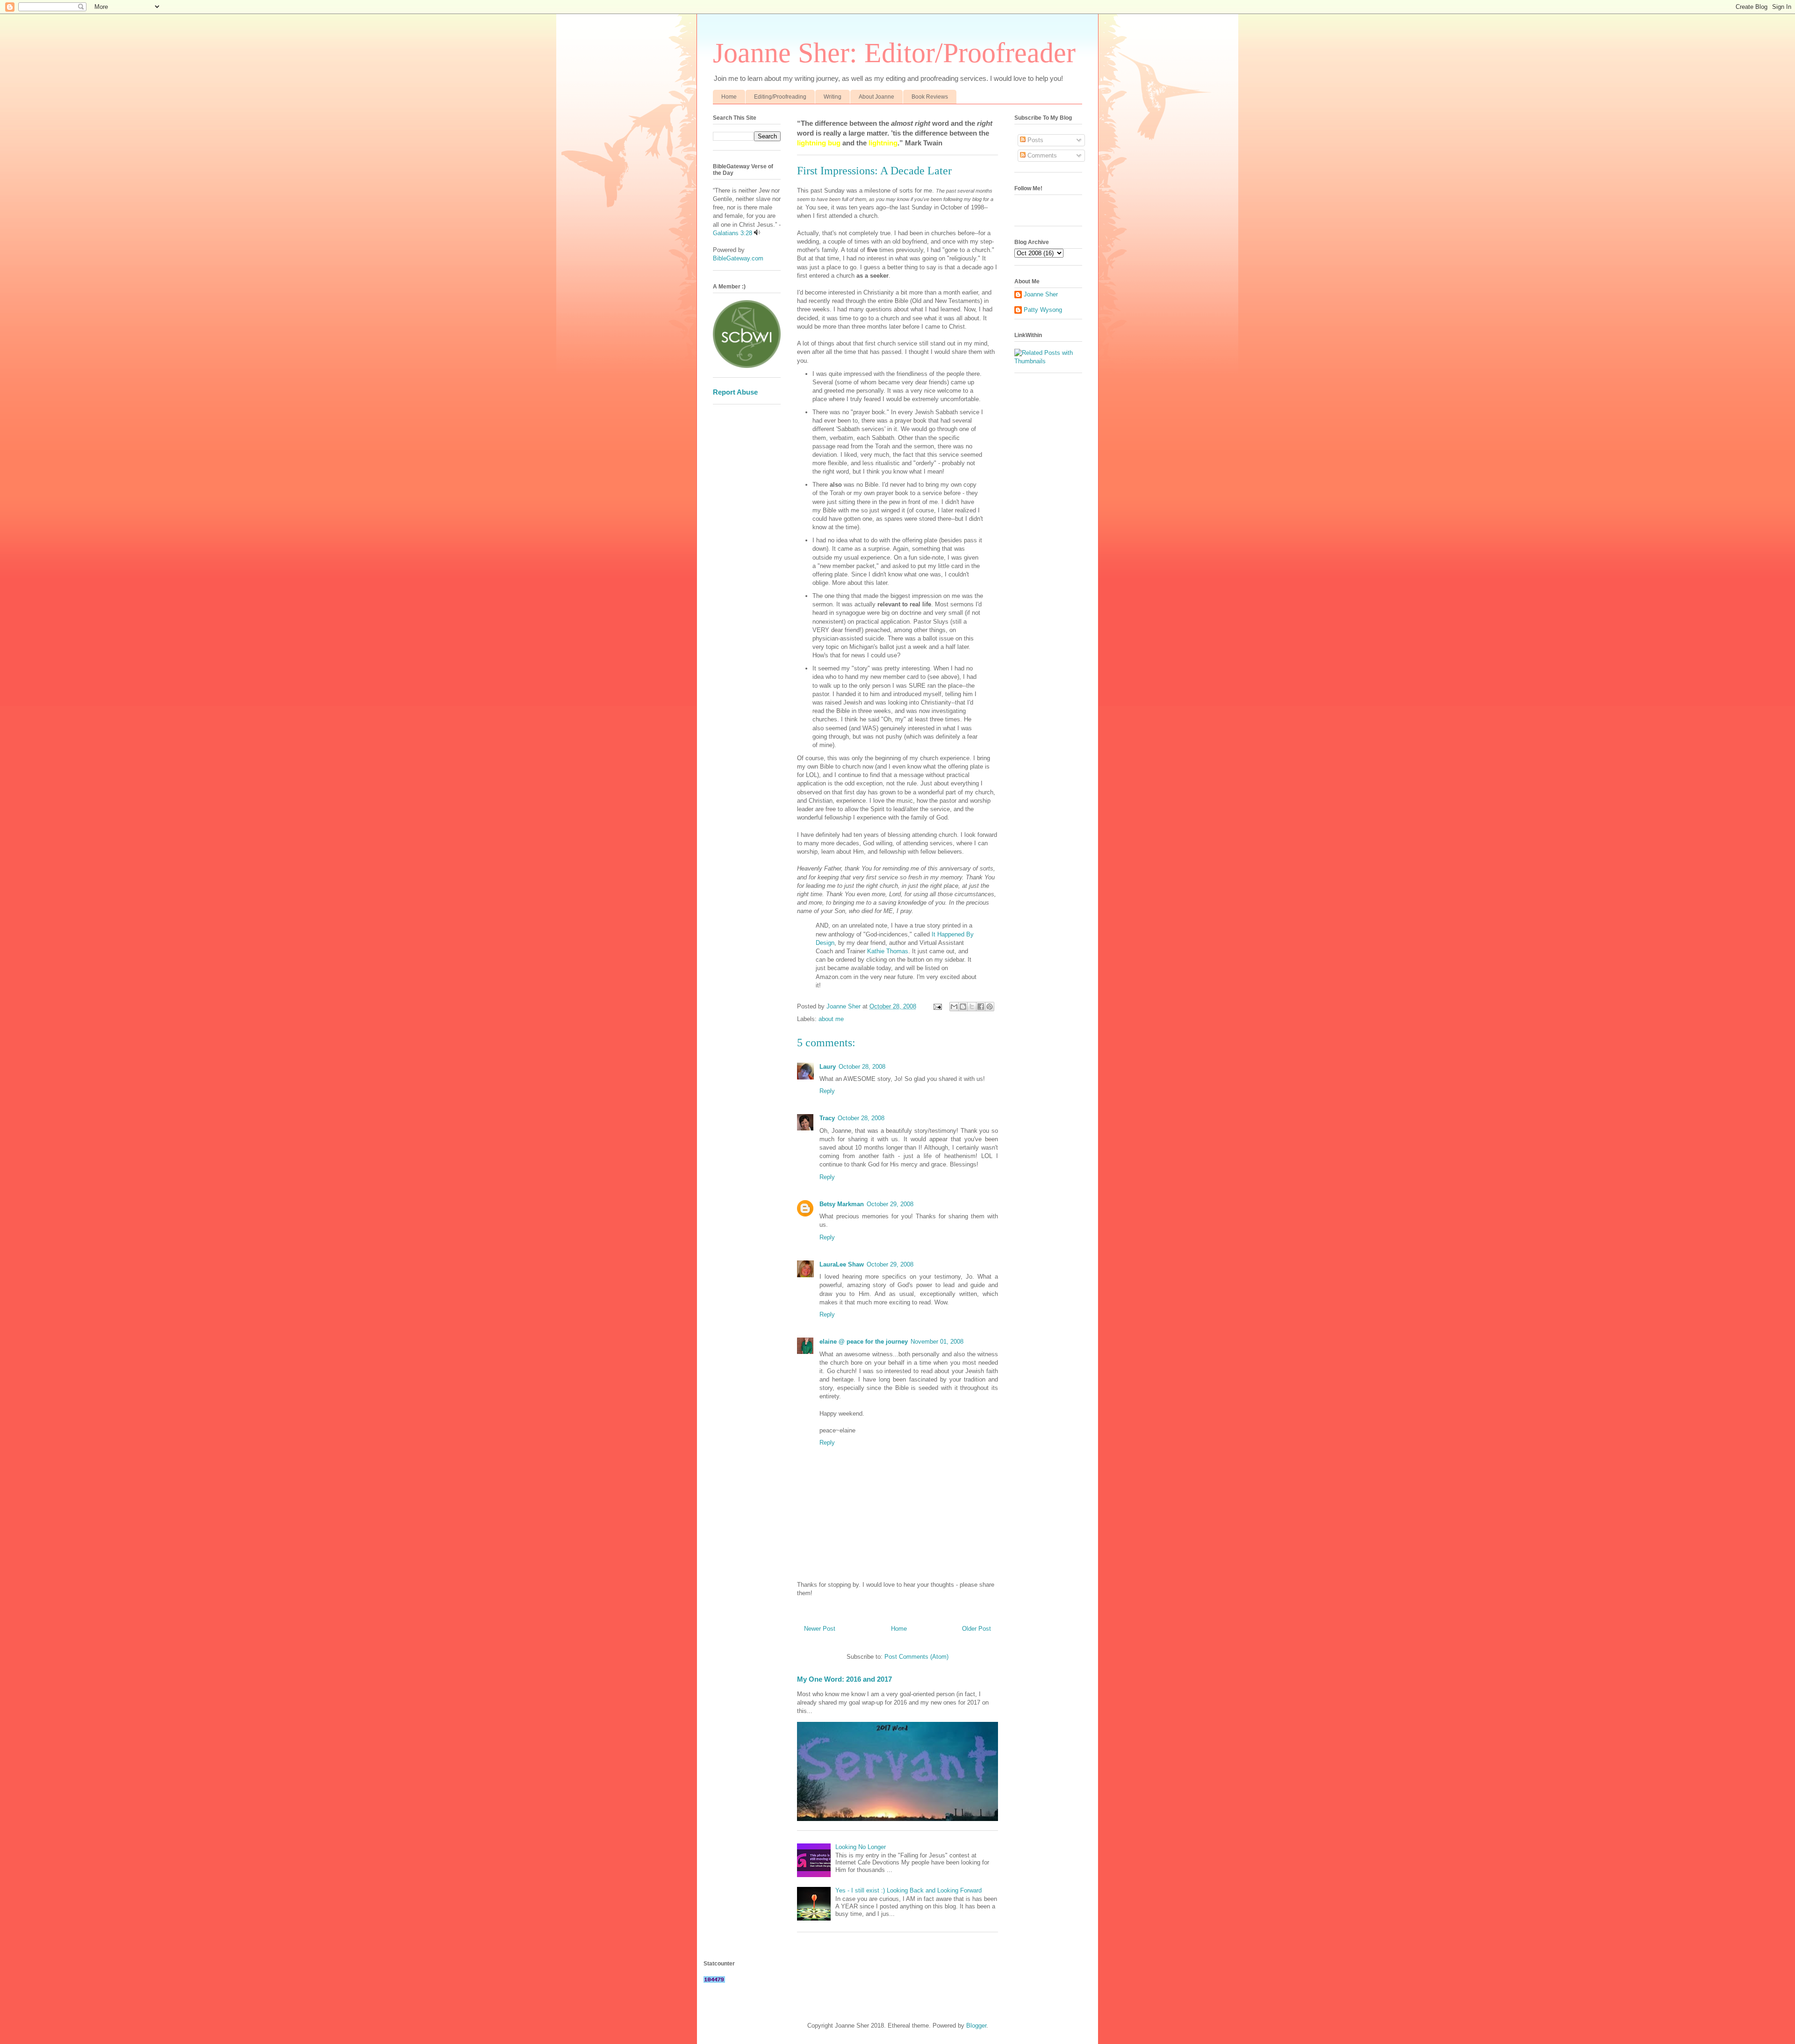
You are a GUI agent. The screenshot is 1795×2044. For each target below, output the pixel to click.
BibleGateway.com (738, 258)
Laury (828, 1067)
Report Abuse (735, 392)
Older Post (976, 1629)
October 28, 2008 (862, 1067)
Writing (833, 97)
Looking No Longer (861, 1847)
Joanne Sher (1041, 294)
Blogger (976, 2026)
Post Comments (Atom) (916, 1657)
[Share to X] (972, 1007)
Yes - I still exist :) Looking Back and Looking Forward (908, 1890)
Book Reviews (930, 97)
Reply (827, 1091)
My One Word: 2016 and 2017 (844, 1679)
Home (729, 97)
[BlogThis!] (963, 1007)
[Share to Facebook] (981, 1007)
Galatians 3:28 (732, 233)
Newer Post (820, 1629)
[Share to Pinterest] (990, 1007)
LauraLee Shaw (842, 1264)
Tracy (827, 1118)
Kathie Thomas (888, 951)
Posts (1034, 140)
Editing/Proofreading (780, 97)
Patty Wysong (1043, 310)
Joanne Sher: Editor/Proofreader (894, 53)
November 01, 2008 (937, 1342)
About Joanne (876, 97)
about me (831, 1019)
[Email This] (954, 1007)
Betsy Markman (842, 1204)
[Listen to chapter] (757, 233)
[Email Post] (937, 1006)
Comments (1041, 155)
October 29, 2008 (890, 1204)
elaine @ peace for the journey (864, 1342)
